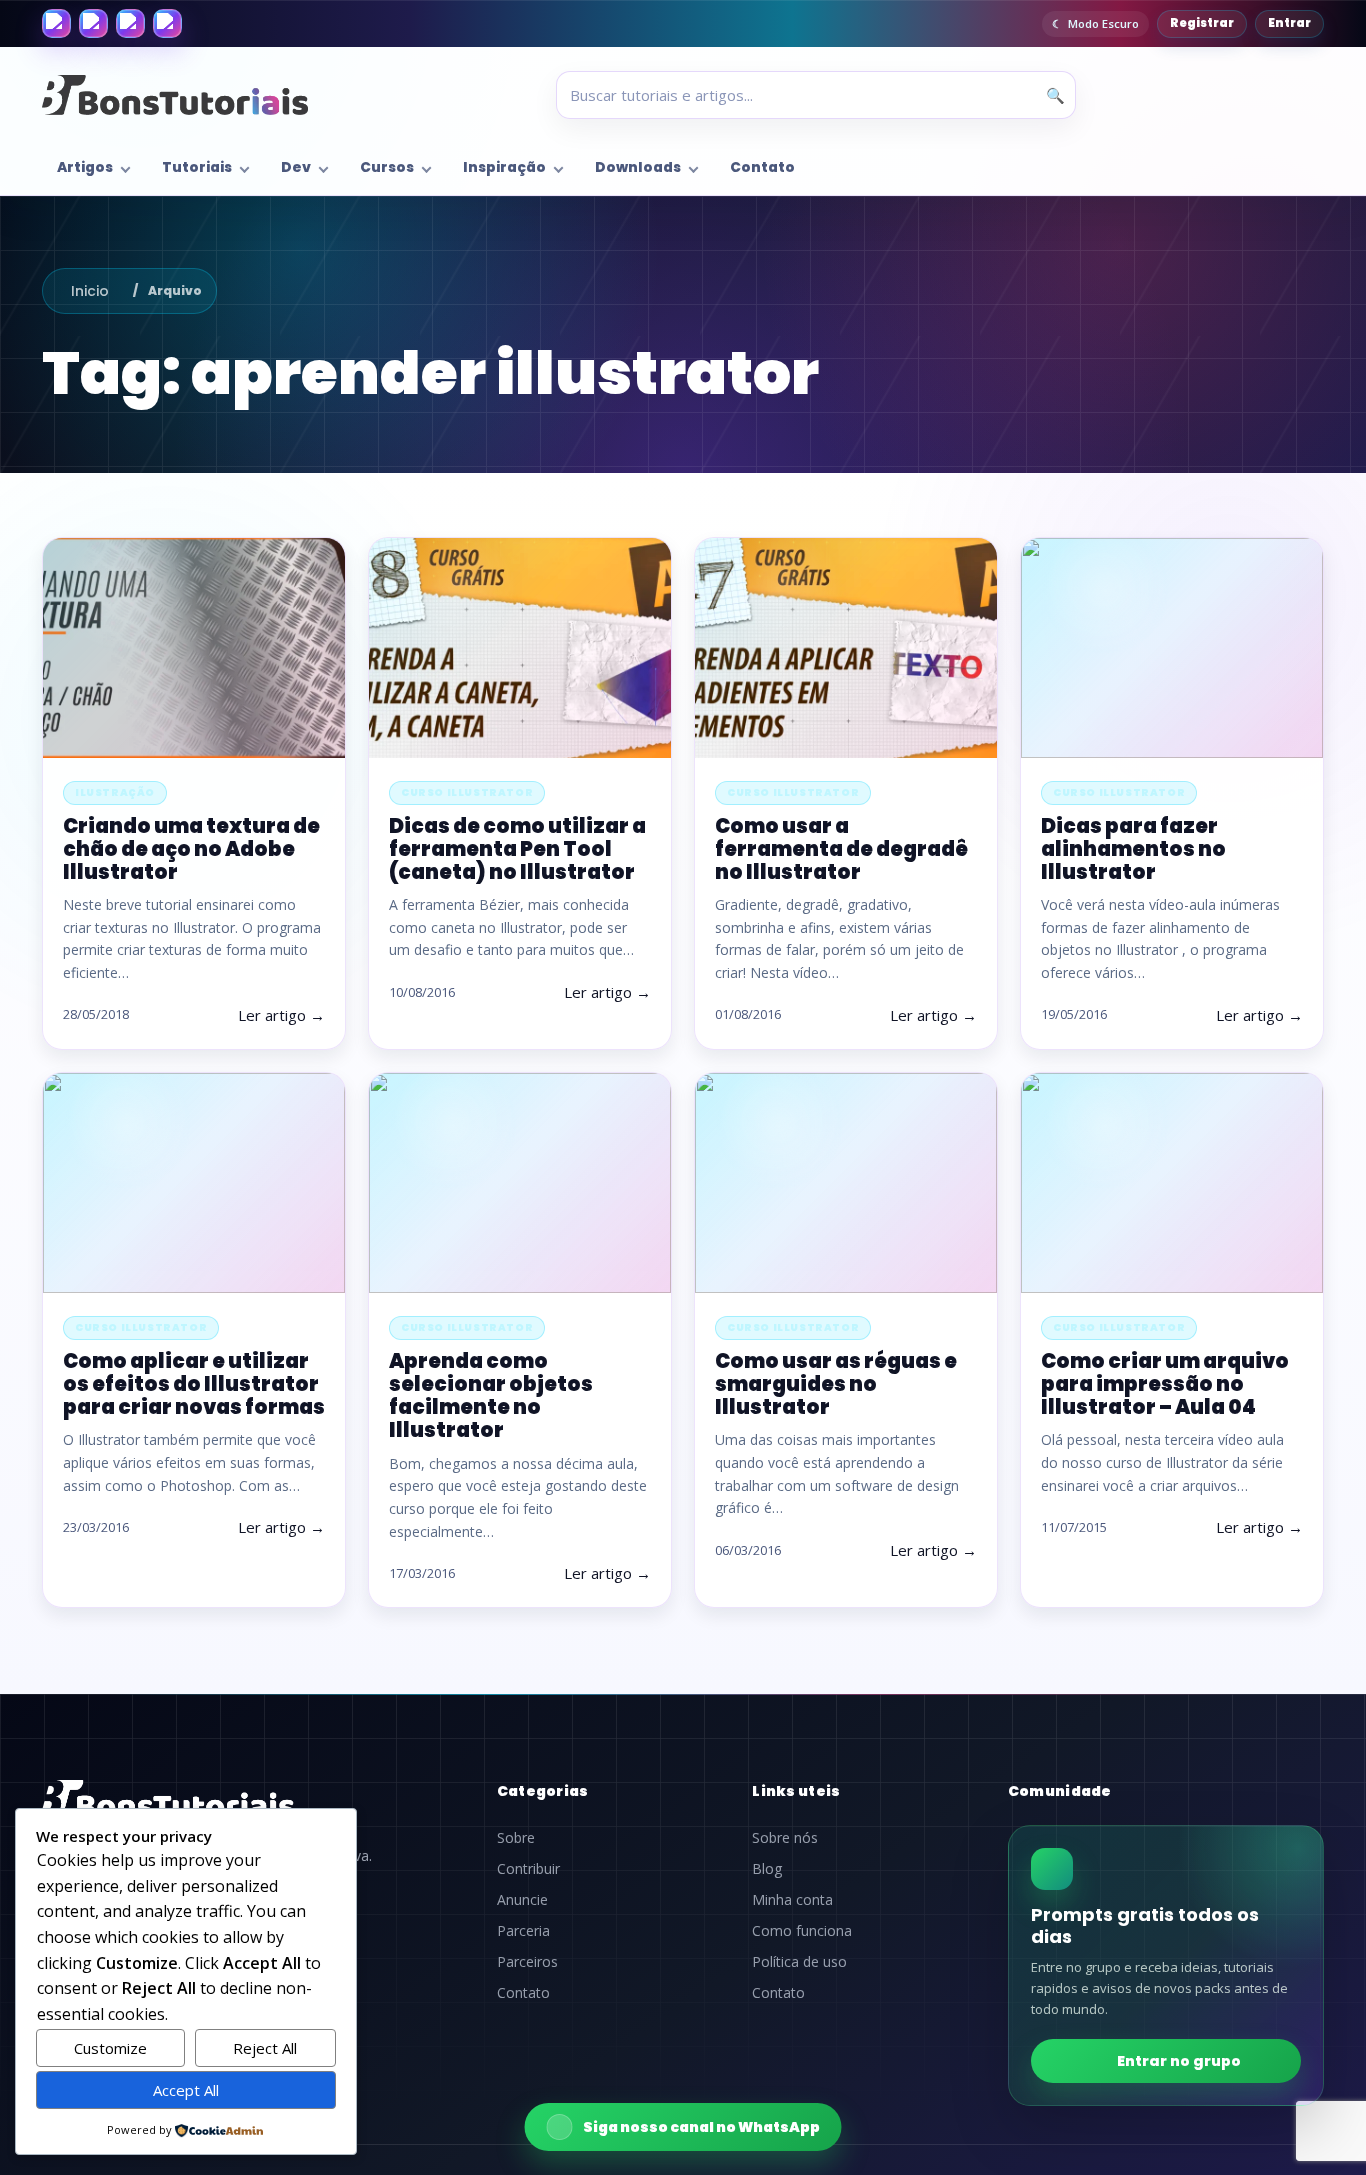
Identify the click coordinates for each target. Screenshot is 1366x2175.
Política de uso (799, 1962)
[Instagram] (93, 23)
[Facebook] (56, 23)
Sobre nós (785, 1838)
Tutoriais (197, 167)
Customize (110, 2048)
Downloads (638, 167)
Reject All (265, 2048)
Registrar (1202, 23)
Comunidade (1060, 1791)
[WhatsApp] (130, 23)
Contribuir (528, 1869)
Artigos (85, 167)
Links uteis (796, 1791)
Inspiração (504, 167)
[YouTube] (167, 23)
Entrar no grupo (1179, 2061)
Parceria (523, 1931)
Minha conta (792, 1900)
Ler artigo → (281, 1015)
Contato (762, 167)
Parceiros (527, 1962)
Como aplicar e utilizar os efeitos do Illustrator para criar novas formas (194, 1384)
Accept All (186, 2090)
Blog (767, 1869)
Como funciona (802, 1931)
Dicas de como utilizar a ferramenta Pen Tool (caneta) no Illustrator (517, 849)
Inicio (90, 291)
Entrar (1289, 23)
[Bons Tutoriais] (175, 95)
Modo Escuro (1103, 23)
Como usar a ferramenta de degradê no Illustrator (841, 849)
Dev (296, 167)
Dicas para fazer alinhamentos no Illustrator (1133, 849)
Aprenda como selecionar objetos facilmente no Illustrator (491, 1396)
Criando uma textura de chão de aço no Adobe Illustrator (191, 849)
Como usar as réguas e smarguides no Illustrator (836, 1384)
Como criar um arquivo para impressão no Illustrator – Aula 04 (1165, 1384)
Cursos (387, 167)
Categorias (543, 1791)
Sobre (516, 1838)
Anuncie (522, 1900)
